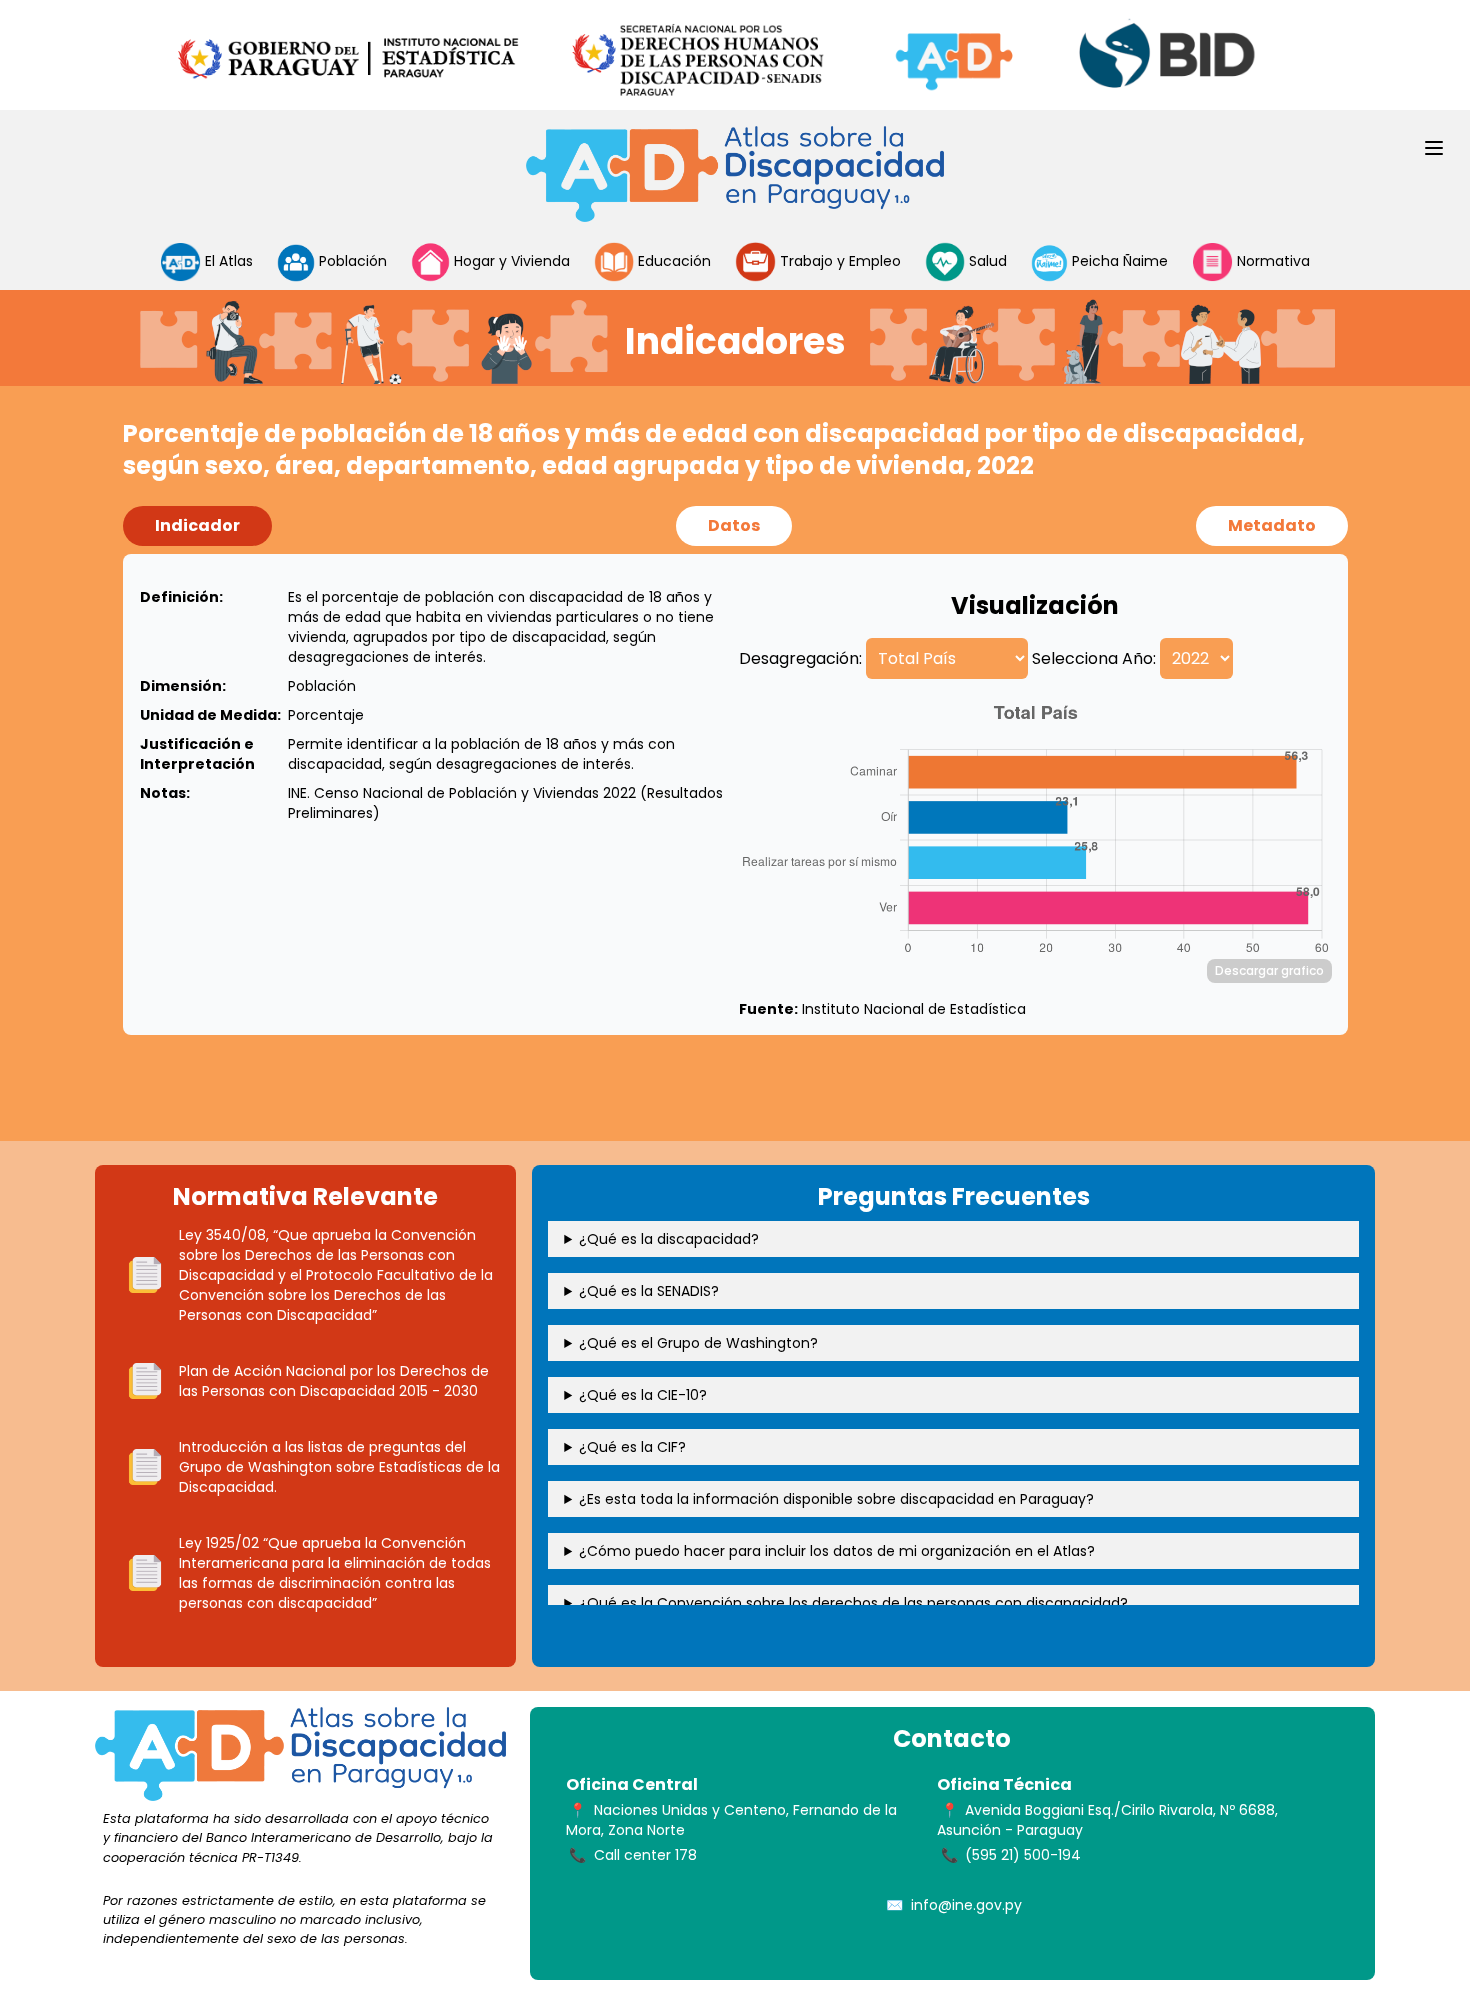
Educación (672, 261)
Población (353, 261)
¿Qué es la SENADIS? (649, 1291)
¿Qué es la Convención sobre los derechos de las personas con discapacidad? (853, 1603)
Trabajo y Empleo (838, 261)
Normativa (1271, 261)
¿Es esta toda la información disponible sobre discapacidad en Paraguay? (836, 1499)
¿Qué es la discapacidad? (669, 1239)
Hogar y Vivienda (510, 261)
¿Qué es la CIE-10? (643, 1395)
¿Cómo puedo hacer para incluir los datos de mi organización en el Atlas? (837, 1551)
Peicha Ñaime (1118, 261)
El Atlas (227, 261)
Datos (734, 525)
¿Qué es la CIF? (632, 1447)
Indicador (197, 525)
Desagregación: (800, 658)
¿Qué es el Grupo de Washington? (698, 1343)
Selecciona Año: (1094, 658)
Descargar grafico (1269, 970)
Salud (986, 261)
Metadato (1272, 525)
